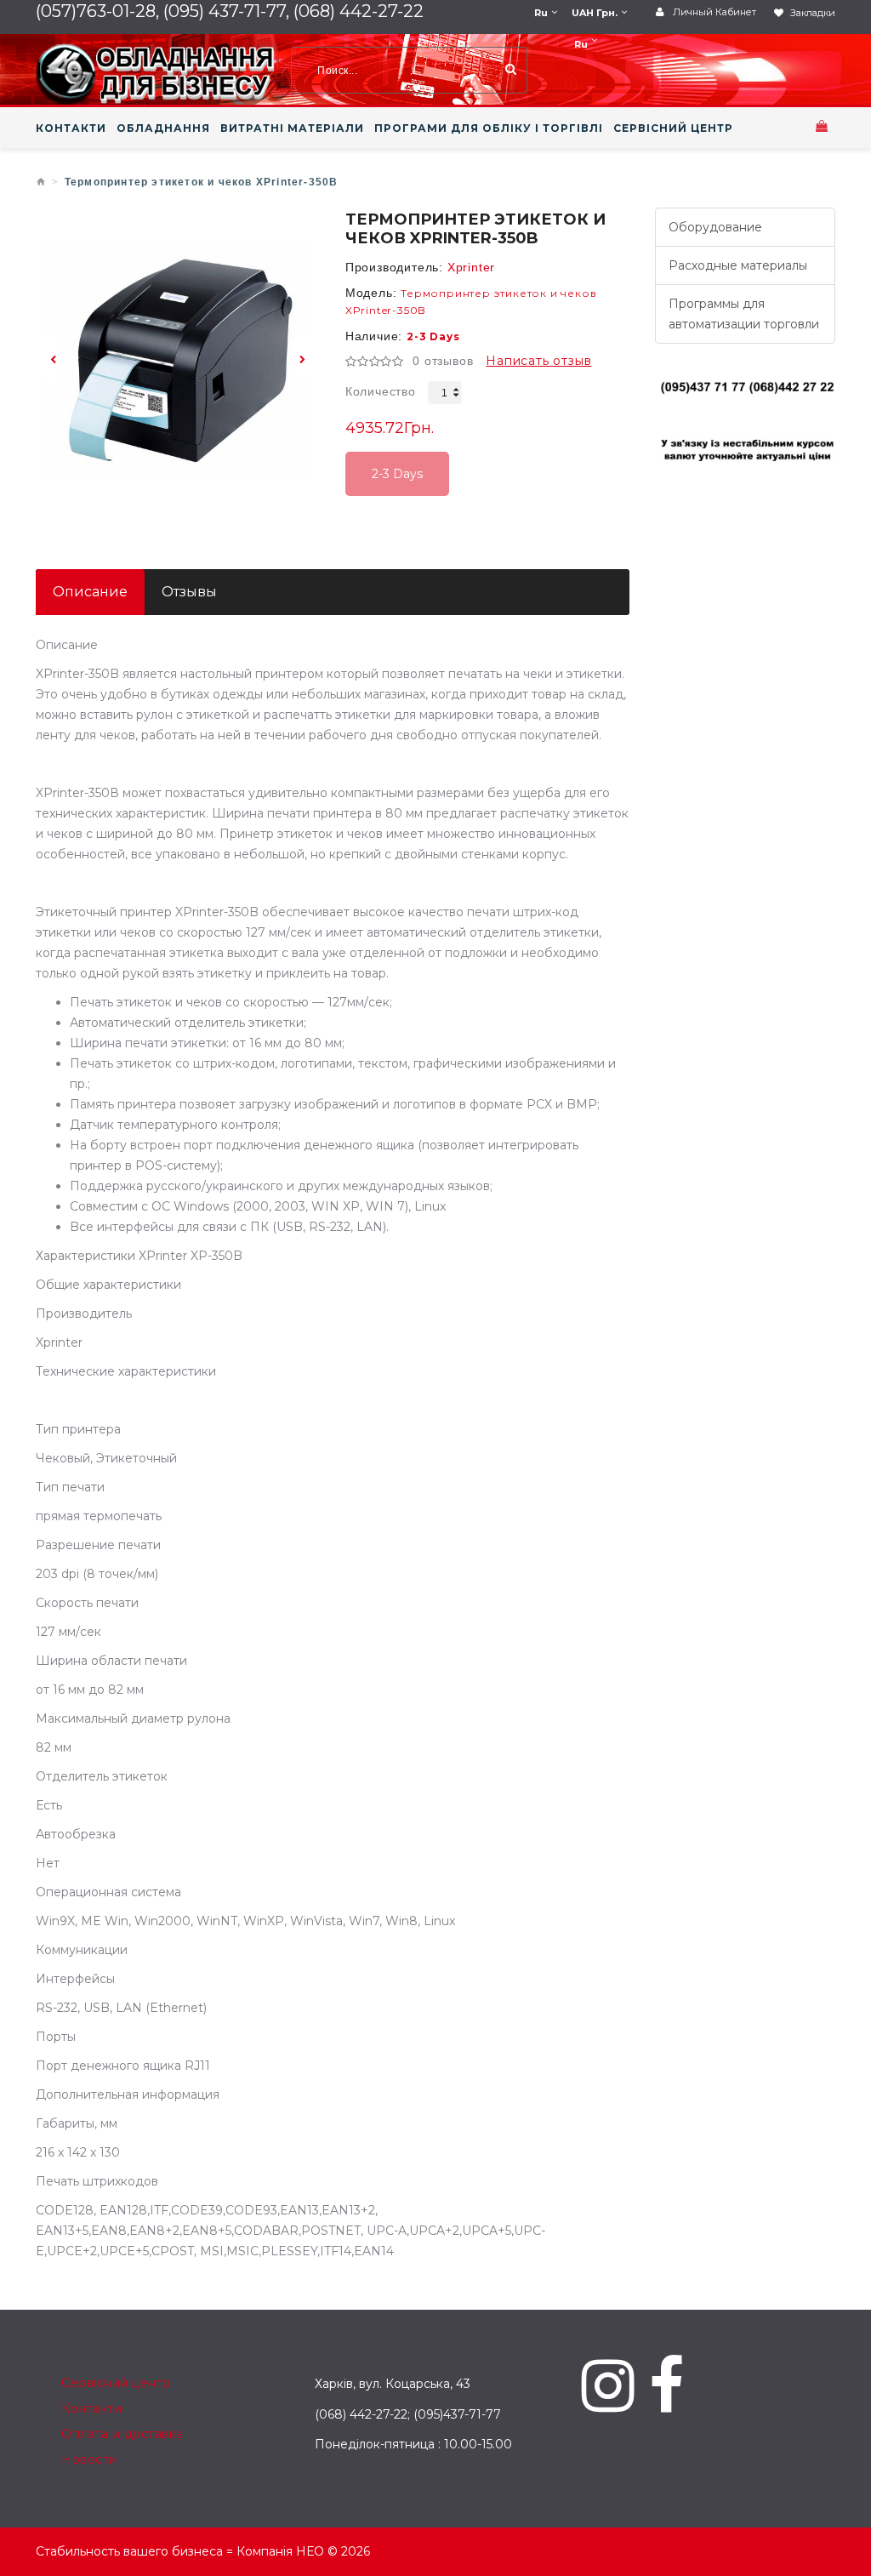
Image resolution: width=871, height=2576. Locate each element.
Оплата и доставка (122, 2434)
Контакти (91, 2408)
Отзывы (189, 592)
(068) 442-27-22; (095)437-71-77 (408, 2414)
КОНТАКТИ (71, 128)
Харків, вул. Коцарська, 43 (393, 2384)
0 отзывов (443, 361)
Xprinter (471, 267)
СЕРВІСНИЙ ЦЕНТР (673, 128)
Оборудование (715, 227)
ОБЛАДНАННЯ (163, 128)
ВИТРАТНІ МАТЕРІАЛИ (292, 128)
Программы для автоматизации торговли (744, 314)
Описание (90, 592)
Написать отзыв (538, 361)
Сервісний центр (116, 2383)
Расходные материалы (738, 265)
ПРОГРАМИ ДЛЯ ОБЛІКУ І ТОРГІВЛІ (489, 128)
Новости (89, 2459)
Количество (381, 391)
